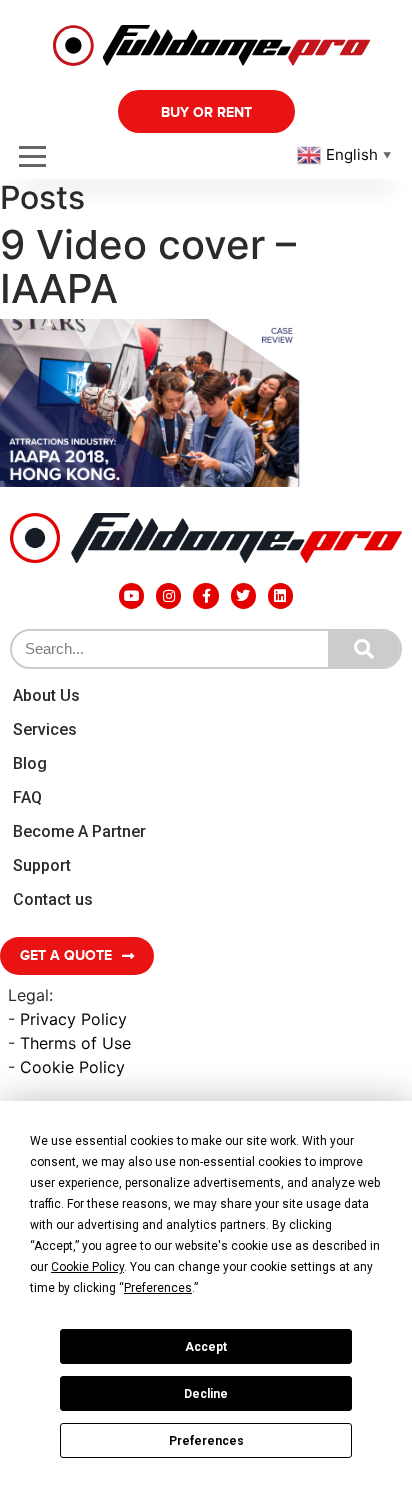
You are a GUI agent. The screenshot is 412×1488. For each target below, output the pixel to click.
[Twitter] (243, 595)
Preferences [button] (158, 1288)
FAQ (27, 797)
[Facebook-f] (205, 595)
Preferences (206, 1441)
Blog (30, 763)
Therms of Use (75, 1043)
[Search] (364, 649)
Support (42, 865)
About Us (46, 695)
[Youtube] (131, 595)
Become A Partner (79, 831)
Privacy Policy (73, 1019)
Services (45, 729)
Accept (206, 1347)
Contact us (53, 899)
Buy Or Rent (206, 112)
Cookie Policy (72, 1067)
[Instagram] (168, 595)
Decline (206, 1394)
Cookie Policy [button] (87, 1267)
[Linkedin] (280, 595)
